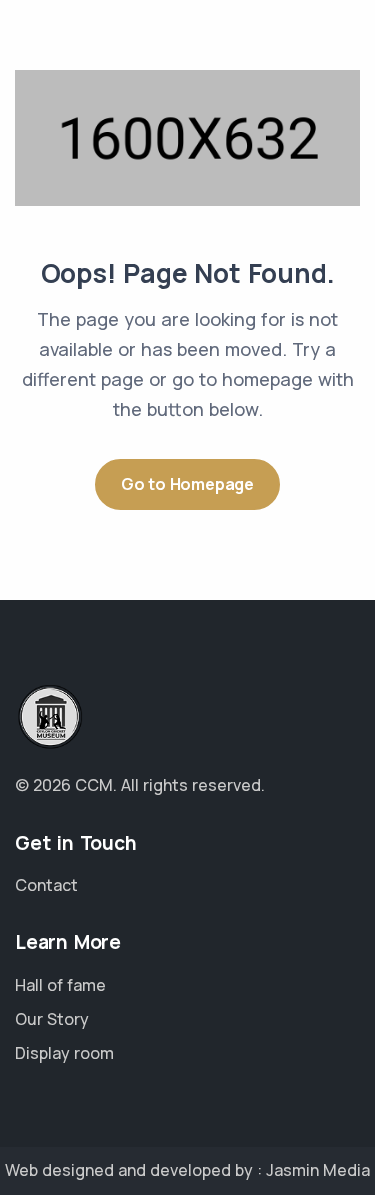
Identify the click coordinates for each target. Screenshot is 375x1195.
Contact (46, 885)
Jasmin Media (318, 1170)
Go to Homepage (187, 484)
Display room (64, 1053)
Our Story (52, 1019)
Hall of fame (60, 985)
